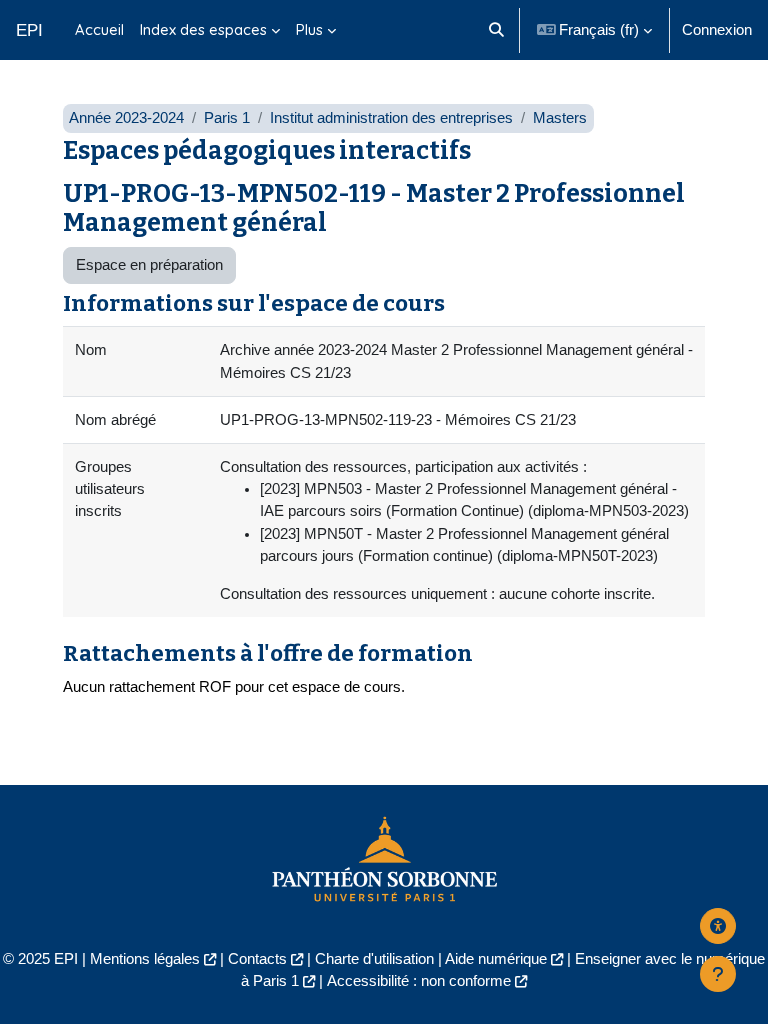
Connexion (717, 30)
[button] (496, 30)
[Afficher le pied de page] (718, 974)
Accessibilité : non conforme (419, 981)
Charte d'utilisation (374, 959)
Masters (560, 118)
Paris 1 (227, 118)
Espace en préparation (149, 265)
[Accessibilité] (718, 926)
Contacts (257, 959)
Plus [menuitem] (309, 29)
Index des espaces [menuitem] (203, 29)
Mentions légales (145, 959)
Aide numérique (496, 959)
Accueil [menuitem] (99, 29)
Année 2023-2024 (126, 118)
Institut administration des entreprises (391, 118)
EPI (29, 30)
